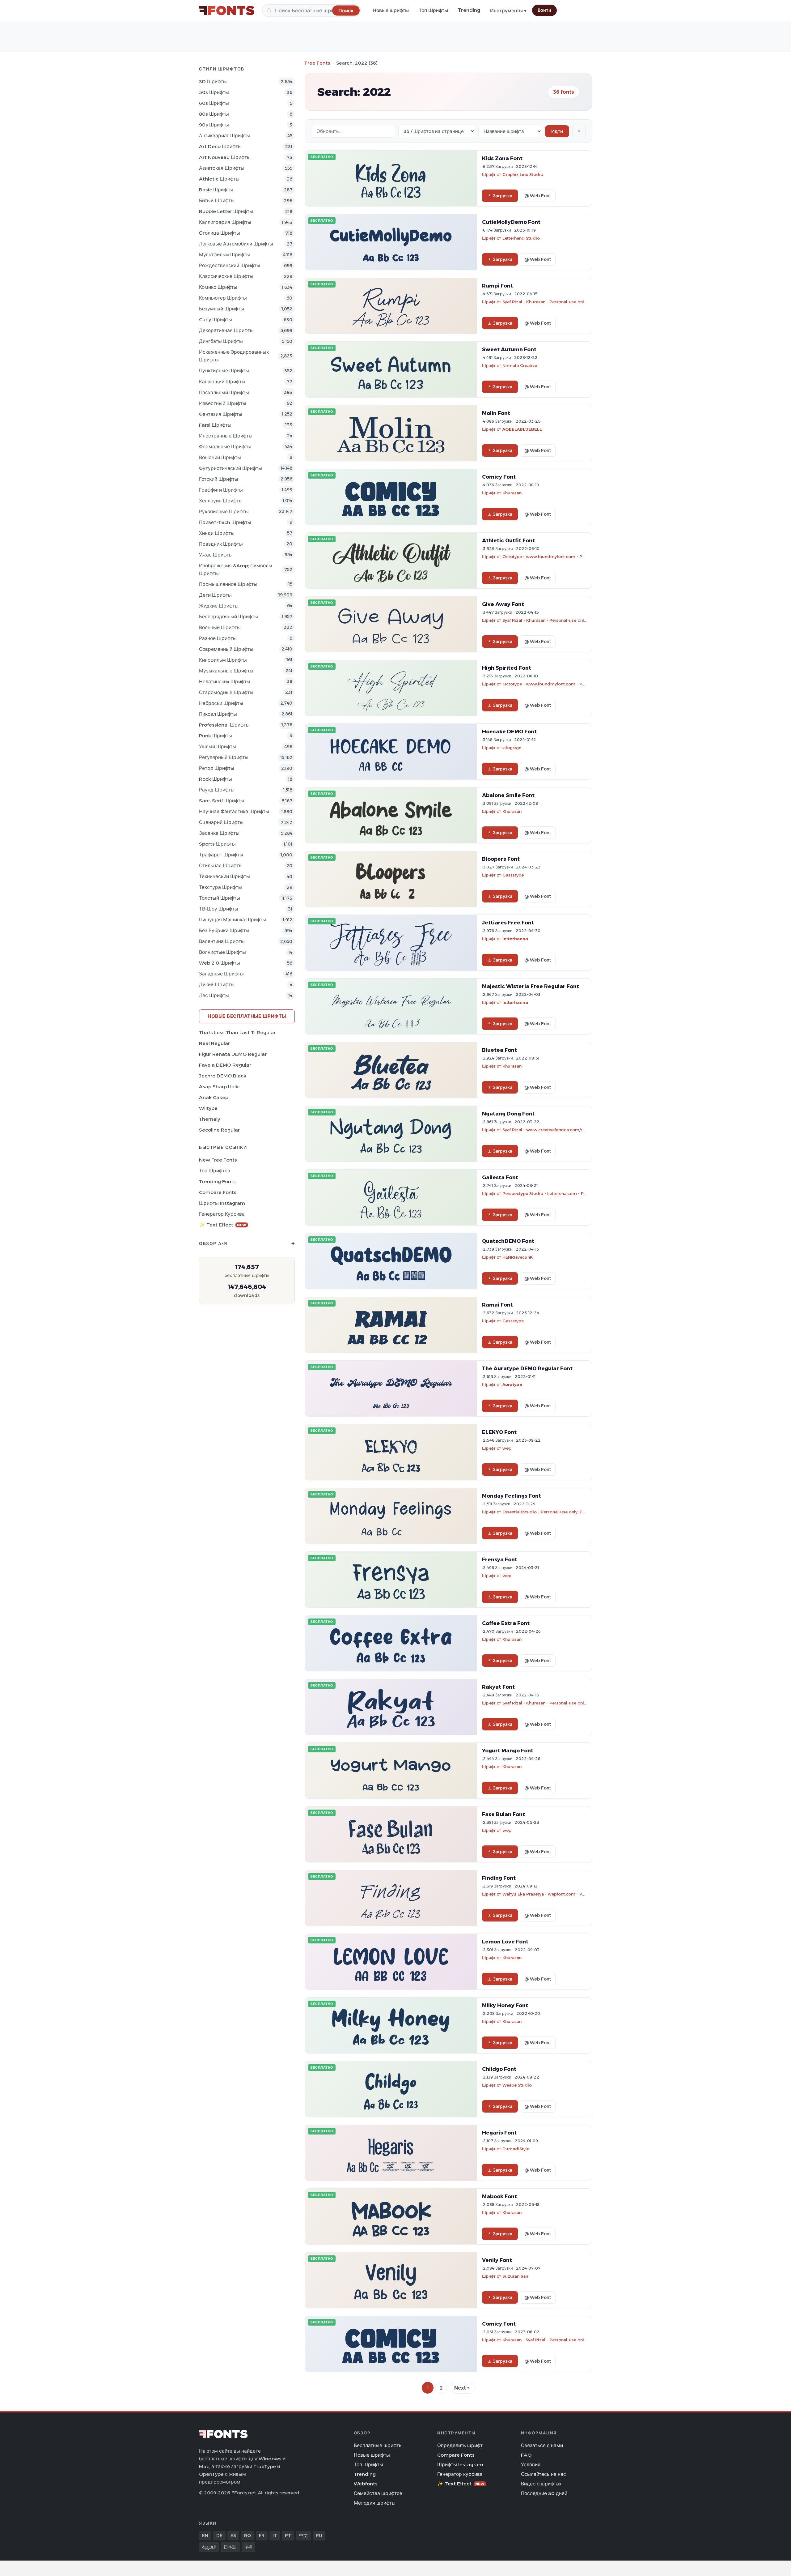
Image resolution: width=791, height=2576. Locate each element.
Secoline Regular (219, 1130)
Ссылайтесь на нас (544, 2474)
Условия (531, 2465)
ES (233, 2535)
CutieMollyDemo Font (511, 222)
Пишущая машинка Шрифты (233, 920)
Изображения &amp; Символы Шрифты (236, 569)
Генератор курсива (222, 1214)
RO (247, 2535)
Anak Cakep (214, 1097)
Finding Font (499, 1878)
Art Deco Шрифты (220, 146)
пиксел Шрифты (218, 714)
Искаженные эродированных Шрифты (234, 356)
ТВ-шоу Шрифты (219, 909)
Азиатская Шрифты (222, 168)
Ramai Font (497, 1305)
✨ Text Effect (223, 1225)
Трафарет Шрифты (221, 855)
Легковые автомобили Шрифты (236, 244)
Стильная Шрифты (221, 866)
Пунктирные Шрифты (224, 371)
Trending (469, 10)
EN (205, 2535)
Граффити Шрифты (221, 490)
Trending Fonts (217, 1181)
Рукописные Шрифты (224, 512)
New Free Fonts (218, 1160)
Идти (557, 131)
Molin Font (496, 413)
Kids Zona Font (502, 158)
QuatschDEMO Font (508, 1241)
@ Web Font (538, 196)
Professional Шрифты (224, 725)
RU (319, 2535)
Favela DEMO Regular (225, 1065)
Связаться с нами (542, 2445)
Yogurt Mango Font (508, 1751)
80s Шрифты (214, 114)
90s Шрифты (214, 125)
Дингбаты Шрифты (221, 341)
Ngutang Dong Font (508, 1114)
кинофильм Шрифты (223, 660)
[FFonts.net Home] (227, 11)
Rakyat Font (498, 1687)
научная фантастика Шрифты (234, 811)
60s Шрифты (214, 103)
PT (288, 2535)
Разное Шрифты (218, 638)
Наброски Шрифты (221, 703)
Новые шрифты (391, 10)
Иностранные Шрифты (226, 436)
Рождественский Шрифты (230, 265)
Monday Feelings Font (512, 1496)
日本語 (230, 2547)
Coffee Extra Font (506, 1623)
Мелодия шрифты (375, 2503)
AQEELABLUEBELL (522, 429)
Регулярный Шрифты (224, 757)
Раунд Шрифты (217, 790)
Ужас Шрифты (216, 555)
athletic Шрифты (219, 179)
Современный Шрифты (226, 649)
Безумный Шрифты (222, 309)
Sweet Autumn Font (509, 349)
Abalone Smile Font (508, 795)
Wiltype (208, 1108)
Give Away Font (503, 604)
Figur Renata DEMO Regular (233, 1054)
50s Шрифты (214, 92)
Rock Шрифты (216, 779)
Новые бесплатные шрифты (247, 1016)
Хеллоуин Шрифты (221, 501)
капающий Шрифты (222, 382)
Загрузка (503, 196)
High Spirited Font (507, 668)
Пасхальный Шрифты (224, 392)
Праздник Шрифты (221, 544)
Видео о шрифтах (541, 2484)
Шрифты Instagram (222, 1203)
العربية (209, 2547)
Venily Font (497, 2260)
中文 (303, 2535)
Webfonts (366, 2484)
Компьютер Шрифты (223, 298)
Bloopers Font (501, 859)
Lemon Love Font (505, 1942)
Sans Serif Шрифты (222, 801)
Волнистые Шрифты (222, 952)
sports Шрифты (217, 844)
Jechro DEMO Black (223, 1076)
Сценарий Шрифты (221, 822)
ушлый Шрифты (218, 746)
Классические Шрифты (226, 276)
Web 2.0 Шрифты (220, 963)
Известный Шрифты (223, 403)
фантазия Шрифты (221, 414)
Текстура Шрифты (220, 887)
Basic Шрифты (216, 190)
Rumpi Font (497, 286)
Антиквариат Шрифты (224, 136)
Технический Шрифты (224, 876)
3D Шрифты (213, 81)
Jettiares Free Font (508, 923)
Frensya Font (500, 1559)
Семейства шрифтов (378, 2493)
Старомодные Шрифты (226, 692)
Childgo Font (499, 2069)
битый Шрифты (217, 200)
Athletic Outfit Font (508, 540)
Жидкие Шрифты (219, 606)
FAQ (526, 2455)
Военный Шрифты (220, 627)
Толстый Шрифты (220, 898)
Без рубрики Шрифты (224, 930)
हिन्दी (248, 2547)
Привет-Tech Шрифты (225, 522)
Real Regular (214, 1043)
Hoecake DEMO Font (509, 731)
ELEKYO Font (499, 1432)
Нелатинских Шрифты (225, 682)
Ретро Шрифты (217, 768)
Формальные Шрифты (225, 447)
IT (275, 2535)
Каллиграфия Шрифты (225, 222)
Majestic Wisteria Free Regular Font (531, 986)
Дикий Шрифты (217, 985)
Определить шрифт (460, 2445)
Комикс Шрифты (218, 287)
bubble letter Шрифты (226, 211)
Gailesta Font (500, 1177)
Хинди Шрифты (217, 533)
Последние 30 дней (544, 2493)
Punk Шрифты (216, 736)
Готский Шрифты (219, 479)
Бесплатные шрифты (378, 2445)
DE (219, 2535)
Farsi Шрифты (215, 425)
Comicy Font (499, 477)
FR (262, 2535)
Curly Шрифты (216, 320)
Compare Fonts (218, 1192)
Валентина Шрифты (222, 941)
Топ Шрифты (433, 10)
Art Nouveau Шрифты (225, 157)
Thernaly (209, 1119)
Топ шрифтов (215, 1171)
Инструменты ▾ (508, 11)
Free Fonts (317, 63)
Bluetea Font (499, 1050)
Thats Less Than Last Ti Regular (237, 1032)
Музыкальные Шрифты (226, 671)
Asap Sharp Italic (219, 1087)
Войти (544, 10)
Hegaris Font (499, 2133)
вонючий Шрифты (220, 457)
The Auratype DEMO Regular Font (527, 1368)
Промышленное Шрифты (228, 584)
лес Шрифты (214, 995)
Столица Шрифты (220, 233)
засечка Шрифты (219, 833)
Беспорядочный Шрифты (228, 617)
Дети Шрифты (215, 595)
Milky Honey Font (505, 2005)
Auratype (512, 1384)
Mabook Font (499, 2196)
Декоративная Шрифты (226, 330)
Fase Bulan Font (503, 1814)
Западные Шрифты (221, 974)
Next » (462, 2388)
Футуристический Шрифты (231, 468)
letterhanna (515, 939)
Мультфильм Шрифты (224, 255)
